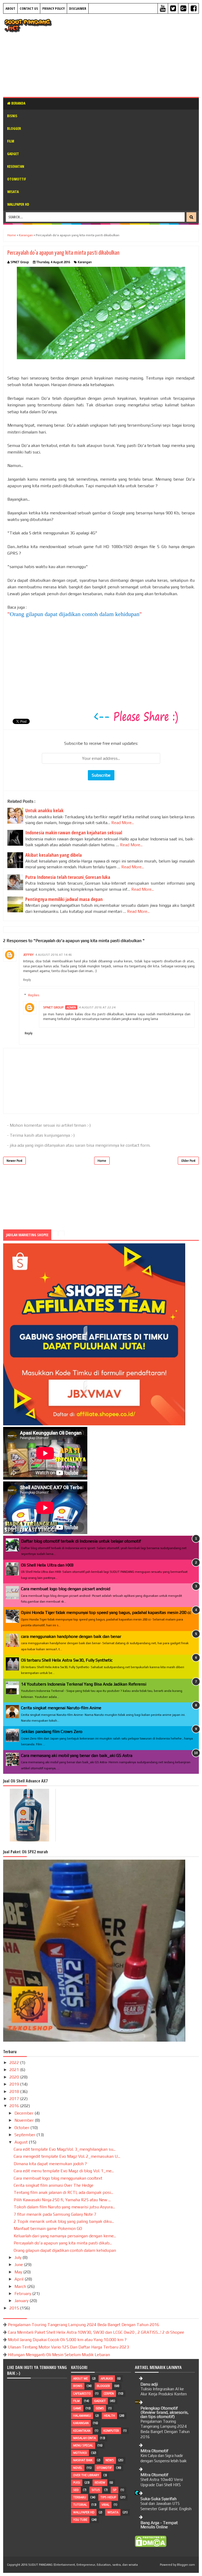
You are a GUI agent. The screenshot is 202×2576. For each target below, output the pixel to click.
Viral (105, 2505)
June (19, 2265)
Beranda (18, 103)
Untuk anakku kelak (44, 810)
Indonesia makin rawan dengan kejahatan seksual (74, 833)
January (22, 2301)
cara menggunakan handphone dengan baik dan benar (71, 1636)
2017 (15, 2099)
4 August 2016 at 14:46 (54, 955)
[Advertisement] (129, 55)
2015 (15, 2308)
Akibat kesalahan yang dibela (54, 855)
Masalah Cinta (84, 2438)
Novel (78, 2468)
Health (109, 2416)
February (23, 2294)
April (19, 2279)
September (25, 2135)
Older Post (188, 1161)
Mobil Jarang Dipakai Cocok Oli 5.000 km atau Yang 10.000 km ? (67, 2340)
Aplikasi (107, 2378)
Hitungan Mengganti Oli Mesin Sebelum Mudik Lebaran (59, 2355)
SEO (76, 2490)
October (22, 2128)
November (25, 2120)
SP (115, 2490)
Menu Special (83, 2445)
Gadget (13, 154)
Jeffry (28, 955)
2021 (15, 2070)
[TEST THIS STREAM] (85, 1388)
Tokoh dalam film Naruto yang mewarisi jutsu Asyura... (64, 2207)
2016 (15, 2106)
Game (77, 2408)
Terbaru (80, 2497)
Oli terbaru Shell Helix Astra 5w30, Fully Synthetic (67, 1660)
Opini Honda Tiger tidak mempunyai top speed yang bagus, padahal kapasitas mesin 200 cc (106, 1612)
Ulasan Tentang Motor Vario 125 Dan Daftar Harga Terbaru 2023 (68, 2347)
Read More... (123, 823)
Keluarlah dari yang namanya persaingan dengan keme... (65, 2236)
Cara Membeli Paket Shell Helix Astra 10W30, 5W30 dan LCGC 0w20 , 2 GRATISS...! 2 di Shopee (96, 2332)
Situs (96, 2490)
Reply (27, 980)
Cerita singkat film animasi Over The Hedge (54, 2185)
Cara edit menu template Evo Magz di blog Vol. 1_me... (64, 2171)
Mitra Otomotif (154, 2451)
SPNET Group (53, 1007)
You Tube (80, 2520)
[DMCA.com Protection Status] (151, 2546)
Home (102, 1161)
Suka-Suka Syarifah (158, 2499)
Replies (34, 995)
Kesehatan (16, 166)
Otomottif (17, 179)
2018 (15, 2092)
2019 (15, 2084)
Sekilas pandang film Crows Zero (52, 1732)
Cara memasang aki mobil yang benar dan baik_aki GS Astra (77, 1755)
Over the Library (86, 2475)
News (110, 2460)
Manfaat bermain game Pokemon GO (48, 2228)
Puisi (77, 2483)
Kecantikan (82, 2431)
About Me (80, 2378)
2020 (15, 2077)
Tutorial (80, 2505)
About (10, 8)
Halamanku (82, 2416)
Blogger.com (186, 2565)
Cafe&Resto (82, 2393)
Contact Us (29, 8)
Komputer (111, 2431)
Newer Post (14, 1161)
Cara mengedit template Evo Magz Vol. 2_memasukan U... (67, 2156)
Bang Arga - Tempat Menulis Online (159, 2525)
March (21, 2286)
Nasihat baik (83, 2460)
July (18, 2257)
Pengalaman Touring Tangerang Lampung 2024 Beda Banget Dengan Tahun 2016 (84, 2325)
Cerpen (109, 2393)
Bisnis (12, 116)
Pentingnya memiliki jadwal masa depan (64, 899)
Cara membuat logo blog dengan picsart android (66, 1589)
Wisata (13, 192)
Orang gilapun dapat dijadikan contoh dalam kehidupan (75, 614)
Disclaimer (78, 8)
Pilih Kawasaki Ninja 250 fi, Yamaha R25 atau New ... (62, 2200)
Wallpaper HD (18, 204)
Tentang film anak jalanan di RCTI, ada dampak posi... (63, 2192)
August (22, 2142)
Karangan (85, 262)
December (24, 2113)
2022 (15, 2063)
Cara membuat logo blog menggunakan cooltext (58, 2178)
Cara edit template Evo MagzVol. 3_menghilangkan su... (65, 2149)
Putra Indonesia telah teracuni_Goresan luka (68, 877)
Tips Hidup (108, 2497)
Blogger (14, 128)
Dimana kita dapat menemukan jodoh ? (50, 2164)
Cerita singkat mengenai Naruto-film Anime (61, 1708)
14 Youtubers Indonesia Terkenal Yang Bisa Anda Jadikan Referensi (84, 1684)
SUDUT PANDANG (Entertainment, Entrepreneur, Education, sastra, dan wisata (83, 2565)
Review (100, 2483)
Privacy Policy (54, 8)
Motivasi (80, 2453)
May (19, 2272)
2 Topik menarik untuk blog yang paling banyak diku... (64, 2221)
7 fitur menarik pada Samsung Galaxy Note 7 (55, 2214)
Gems (100, 2408)
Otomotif (104, 2468)
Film (11, 141)
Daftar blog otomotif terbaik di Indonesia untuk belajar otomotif (81, 1541)
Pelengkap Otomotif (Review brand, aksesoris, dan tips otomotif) (165, 2412)
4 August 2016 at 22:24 (97, 1007)
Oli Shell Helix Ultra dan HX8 (47, 1565)
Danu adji (149, 2384)
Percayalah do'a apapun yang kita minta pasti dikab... (63, 2243)
